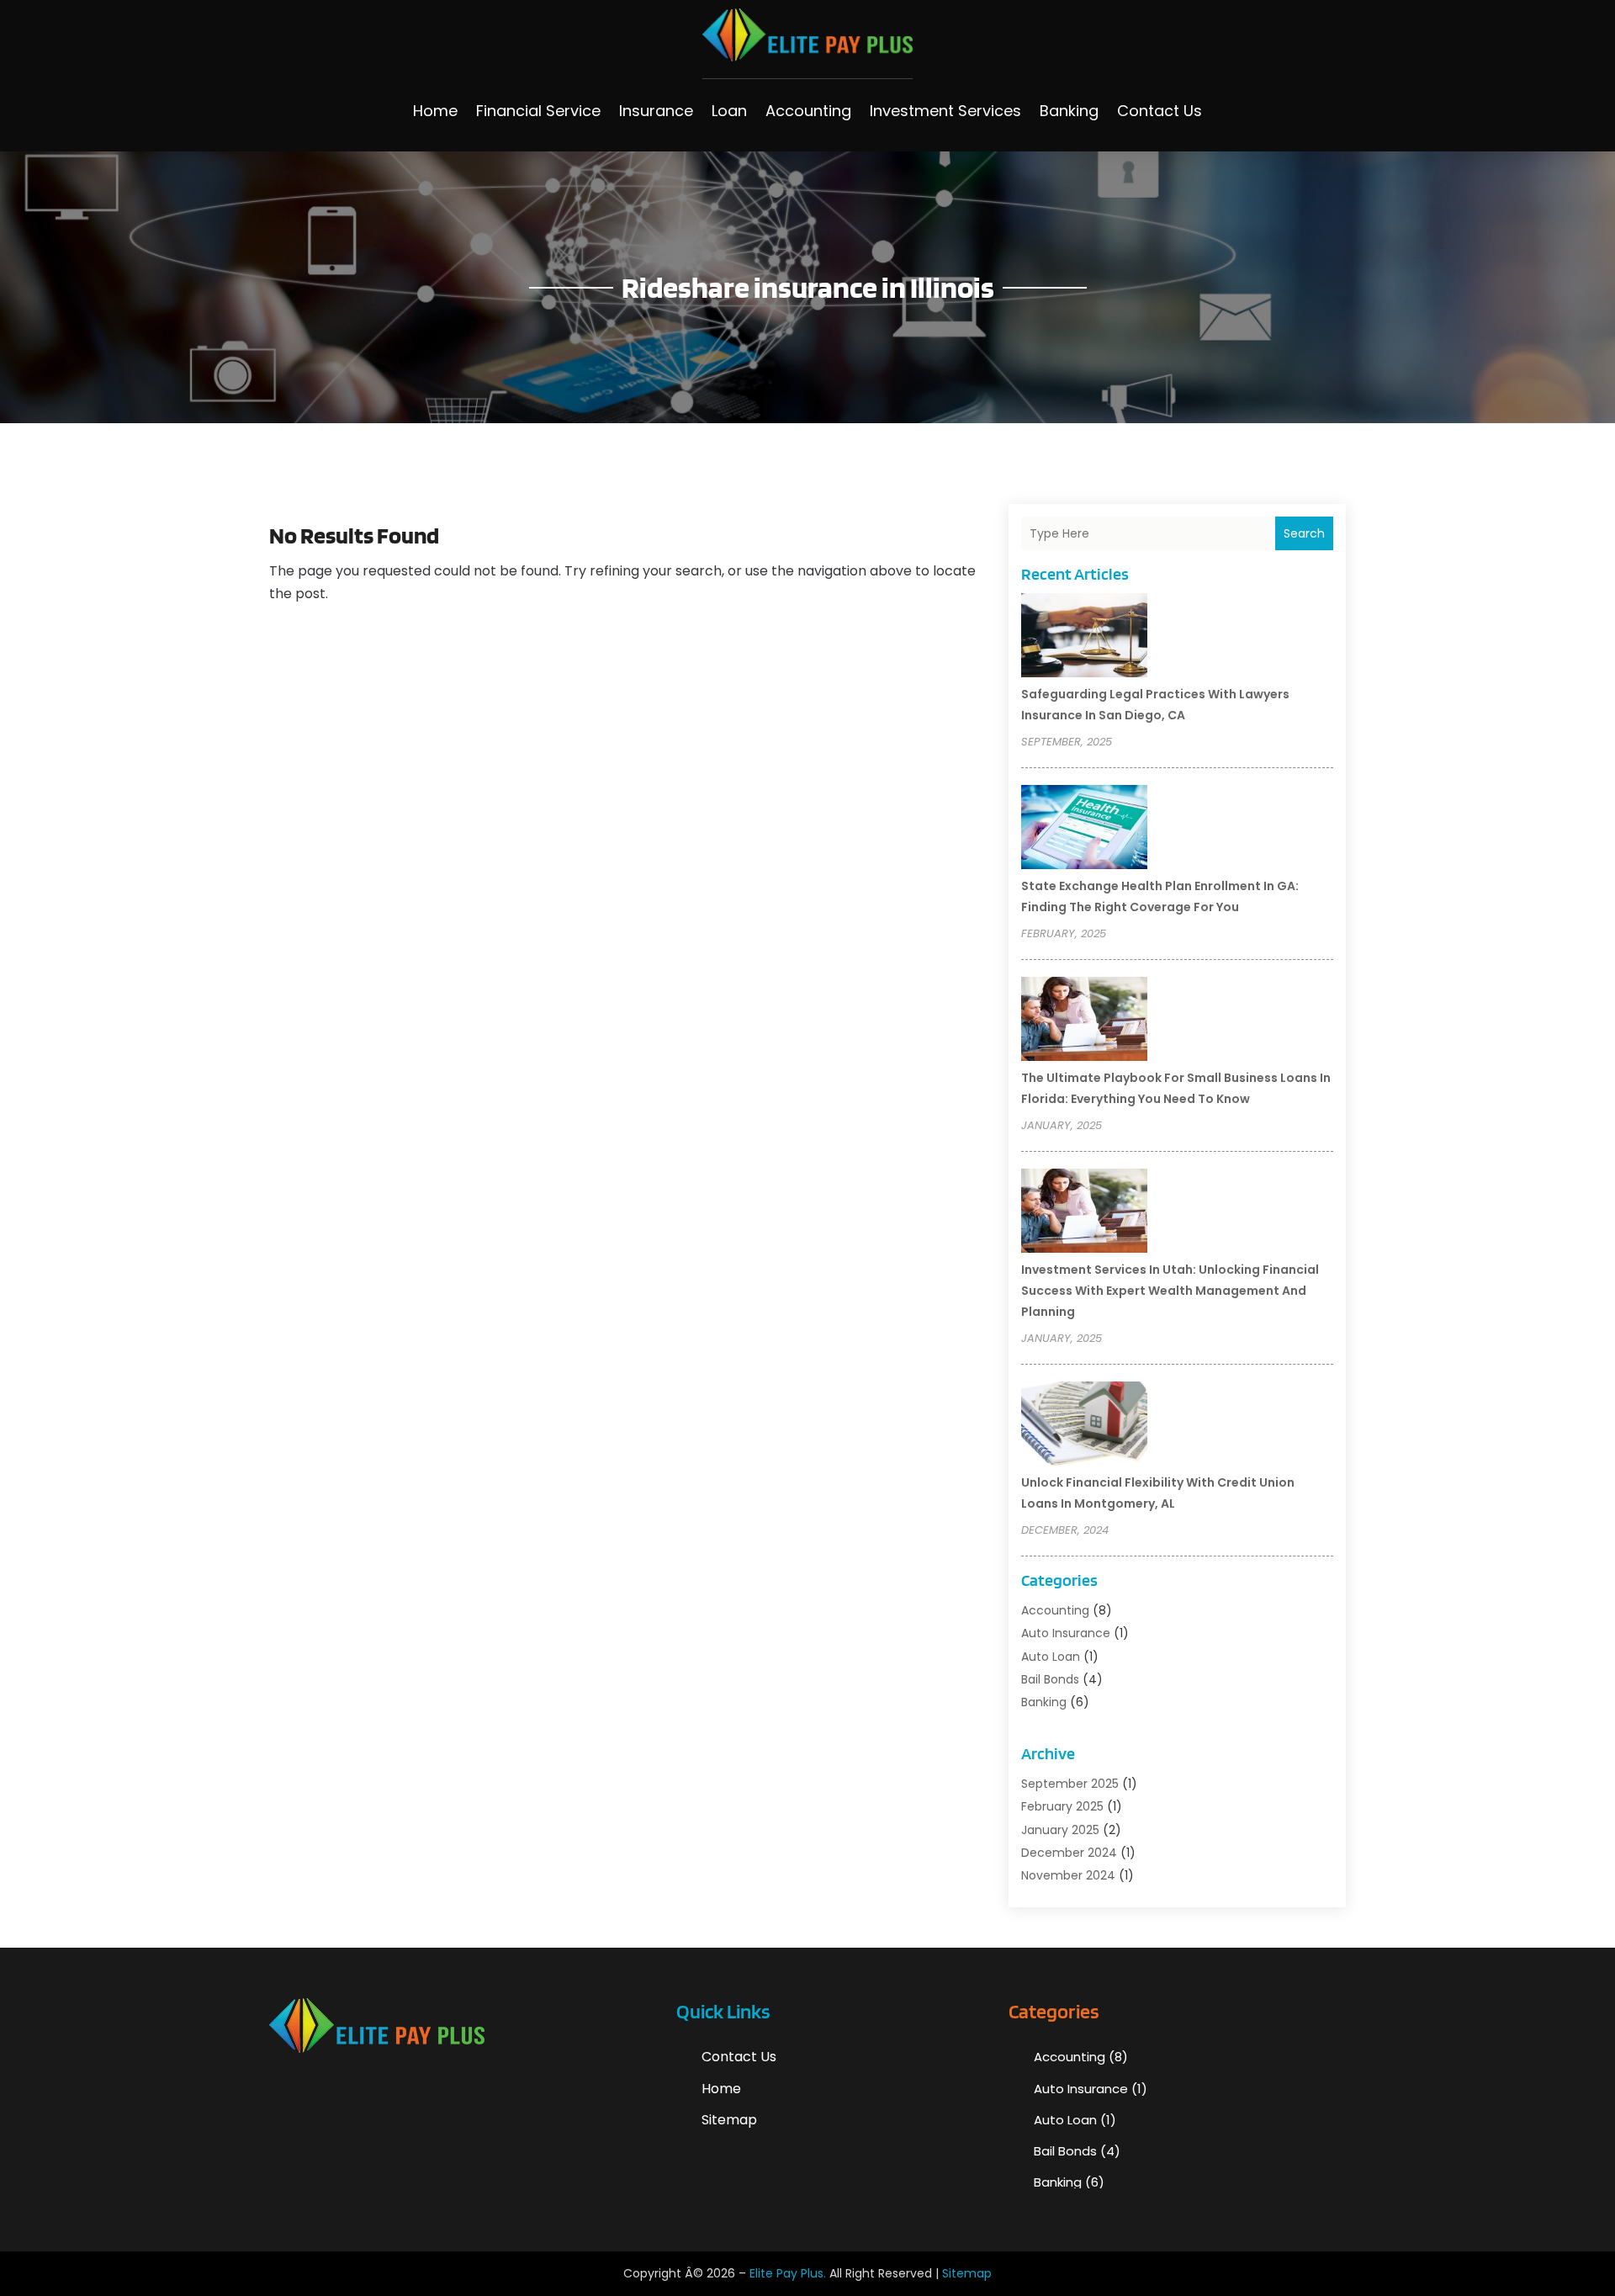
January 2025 (1060, 1830)
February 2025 (1062, 1806)
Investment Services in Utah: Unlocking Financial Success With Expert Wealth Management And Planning (1170, 1291)
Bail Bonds (1050, 1679)
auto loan (1051, 1657)
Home (435, 111)
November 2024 (1068, 1875)
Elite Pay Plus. (788, 2273)
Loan (729, 111)
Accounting (808, 111)
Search (1304, 533)
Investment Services (945, 111)
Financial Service (538, 111)
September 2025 (1070, 1784)
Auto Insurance (1066, 1633)
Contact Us (1160, 111)
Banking (1069, 111)
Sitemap (729, 2120)
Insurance (656, 111)
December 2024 (1069, 1853)
